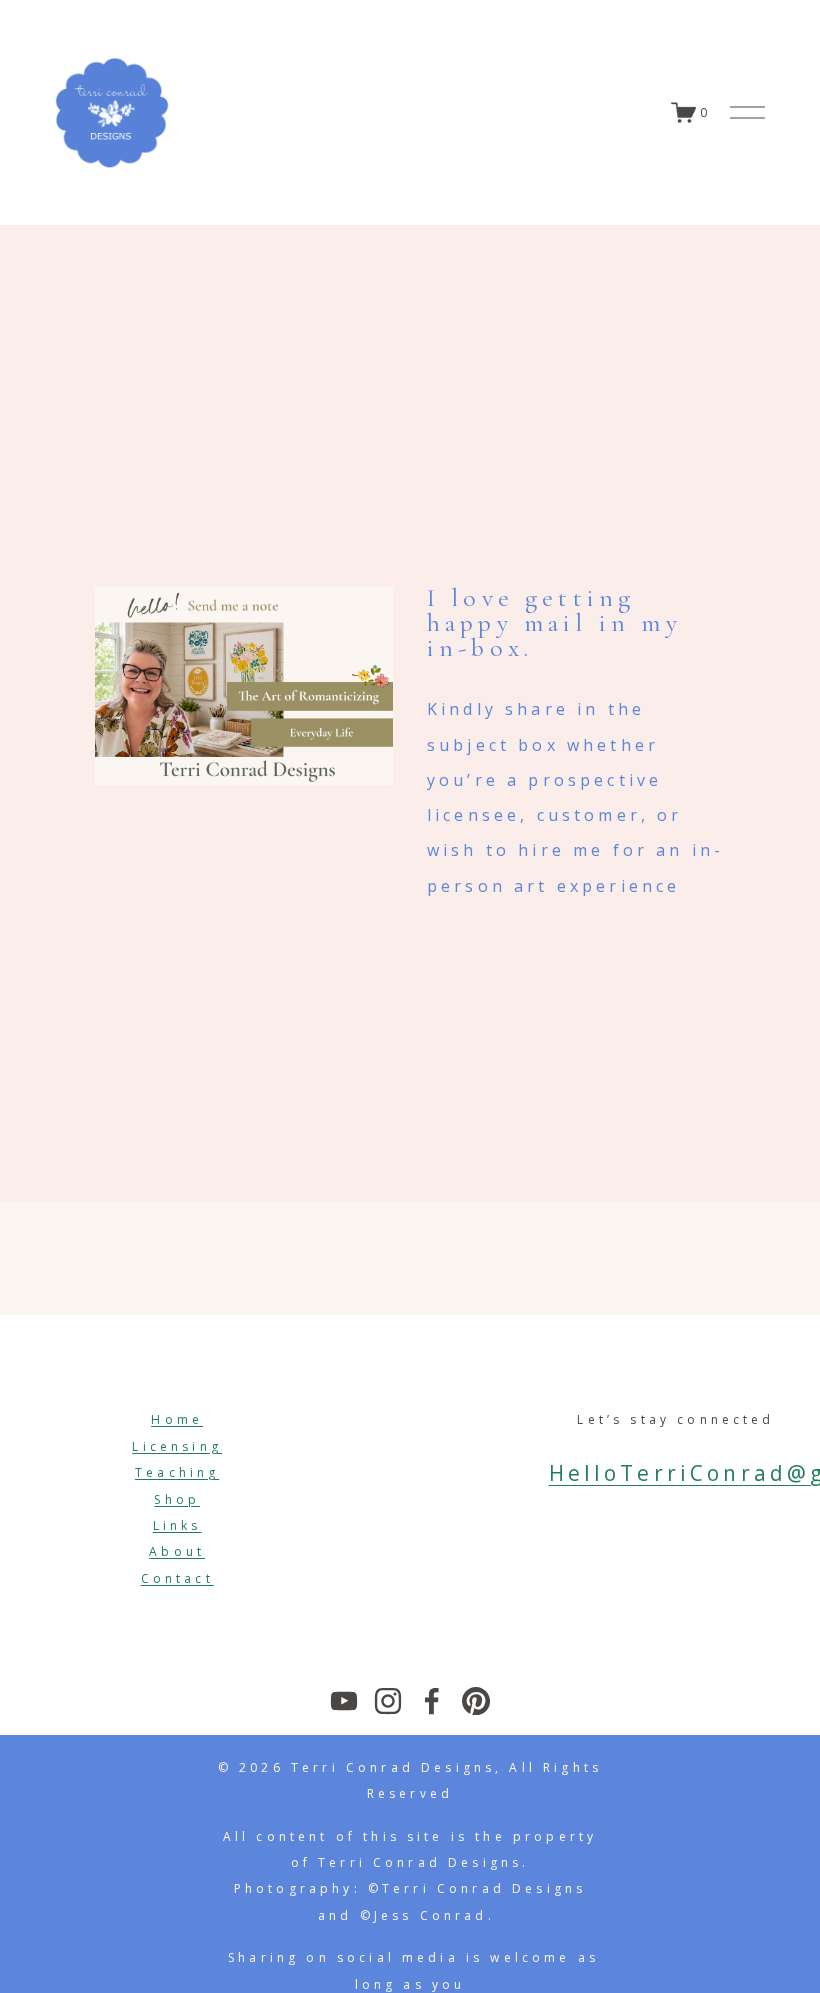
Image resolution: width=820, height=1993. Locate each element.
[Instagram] (388, 1701)
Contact (177, 1578)
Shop (177, 1499)
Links (177, 1525)
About (177, 1551)
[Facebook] (432, 1701)
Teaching (177, 1472)
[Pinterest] (476, 1701)
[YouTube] (344, 1701)
